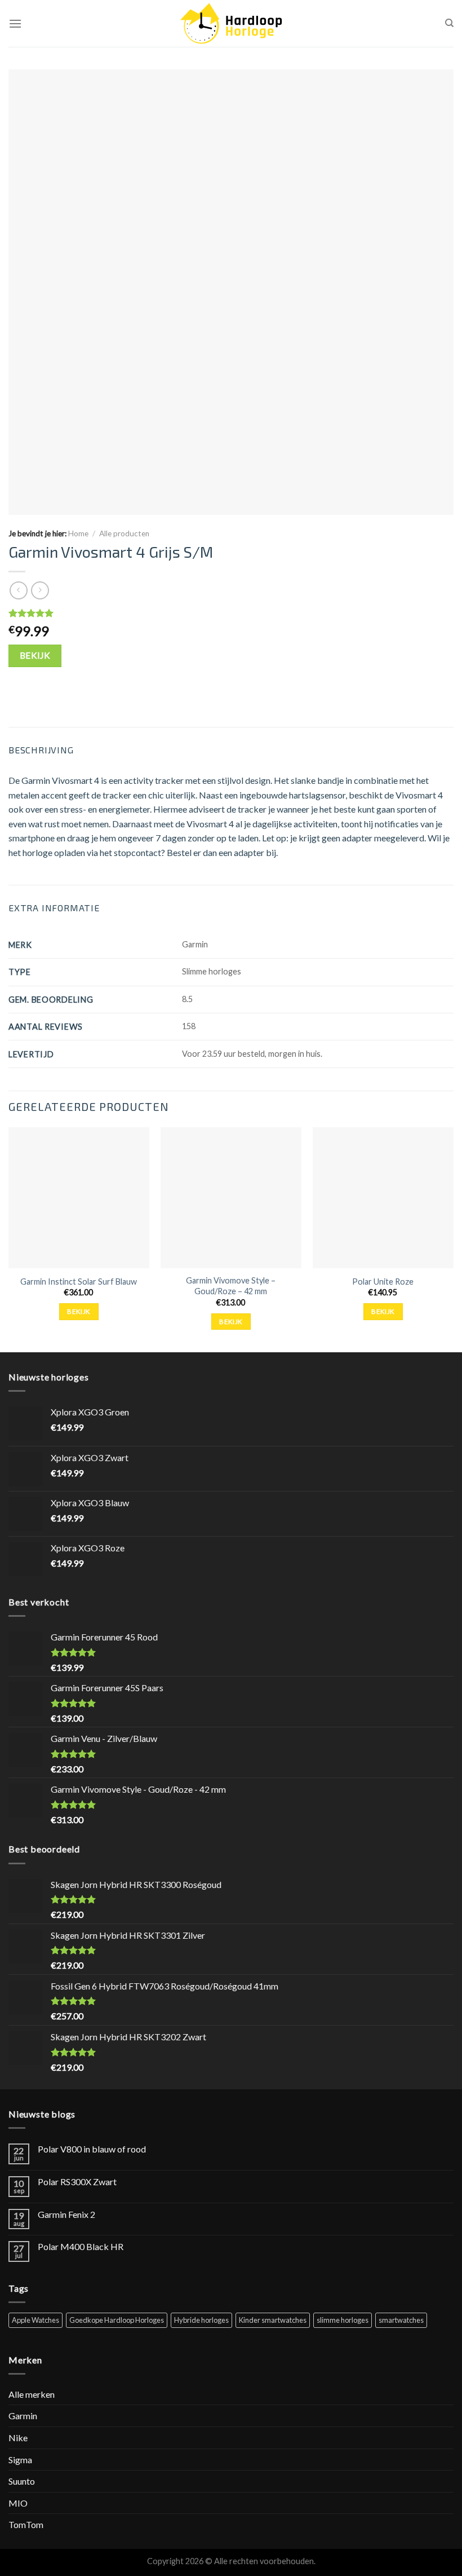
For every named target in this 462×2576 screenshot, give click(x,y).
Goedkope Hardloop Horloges (117, 2320)
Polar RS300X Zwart (77, 2182)
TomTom (26, 2524)
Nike (18, 2438)
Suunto (22, 2481)
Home (78, 533)
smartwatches (401, 2320)
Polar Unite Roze (383, 1282)
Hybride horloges (201, 2320)
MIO (18, 2503)
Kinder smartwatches (273, 2320)
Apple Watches (35, 2320)
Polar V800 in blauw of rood (92, 2149)
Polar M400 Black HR (81, 2246)
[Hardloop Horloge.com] (231, 23)
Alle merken (32, 2394)
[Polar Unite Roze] (383, 1198)
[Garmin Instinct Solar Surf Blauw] (79, 1198)
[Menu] (15, 23)
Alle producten (124, 533)
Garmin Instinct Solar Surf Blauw (79, 1282)
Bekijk (35, 655)
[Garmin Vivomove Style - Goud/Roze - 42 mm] (231, 1198)
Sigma (20, 2460)
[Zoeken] (449, 23)
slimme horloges (343, 2320)
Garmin (23, 2416)
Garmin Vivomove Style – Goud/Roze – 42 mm (231, 1286)
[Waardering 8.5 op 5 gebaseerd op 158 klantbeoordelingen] (231, 613)
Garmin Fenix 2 (66, 2214)
